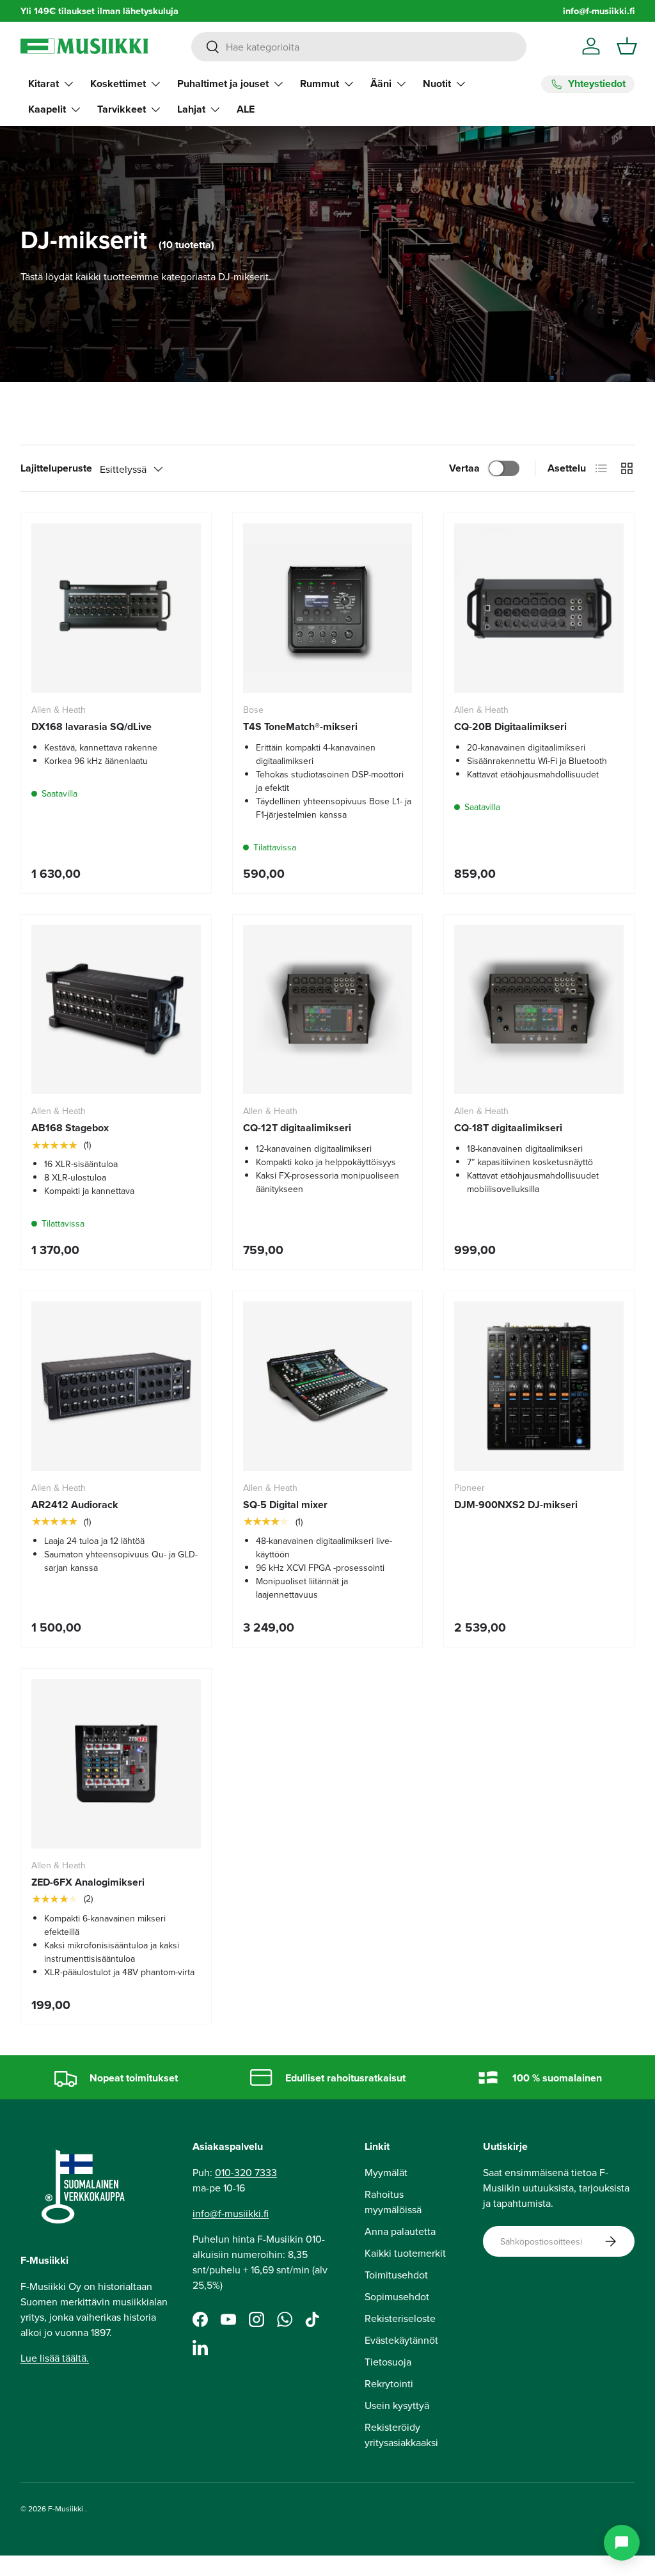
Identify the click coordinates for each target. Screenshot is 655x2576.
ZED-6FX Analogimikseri (88, 1882)
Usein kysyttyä (397, 2405)
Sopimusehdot (397, 2296)
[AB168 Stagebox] (116, 1010)
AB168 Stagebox (70, 1128)
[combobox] (359, 47)
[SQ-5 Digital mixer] (328, 1386)
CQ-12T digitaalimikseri (297, 1128)
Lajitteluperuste (56, 468)
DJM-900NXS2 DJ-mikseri (516, 1505)
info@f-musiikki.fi (599, 11)
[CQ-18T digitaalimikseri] (539, 1010)
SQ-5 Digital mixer (285, 1505)
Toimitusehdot (396, 2275)
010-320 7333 (246, 2172)
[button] (627, 46)
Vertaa (464, 468)
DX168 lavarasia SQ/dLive (91, 727)
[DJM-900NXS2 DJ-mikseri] (539, 1386)
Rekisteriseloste (400, 2318)
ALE (246, 109)
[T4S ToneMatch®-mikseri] (328, 608)
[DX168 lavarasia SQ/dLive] (116, 608)
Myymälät (386, 2172)
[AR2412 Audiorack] (116, 1386)
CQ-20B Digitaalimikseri (510, 727)
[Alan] (622, 2543)
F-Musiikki (66, 2508)
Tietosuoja (388, 2362)
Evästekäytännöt (401, 2340)
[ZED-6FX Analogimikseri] (116, 1764)
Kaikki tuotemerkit (405, 2253)
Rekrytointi (389, 2383)
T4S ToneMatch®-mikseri (300, 727)
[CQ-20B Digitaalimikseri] (539, 608)
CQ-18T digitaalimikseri (508, 1128)
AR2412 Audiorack (75, 1505)
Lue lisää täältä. (55, 2358)
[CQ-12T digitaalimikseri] (328, 1010)
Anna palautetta (400, 2231)
